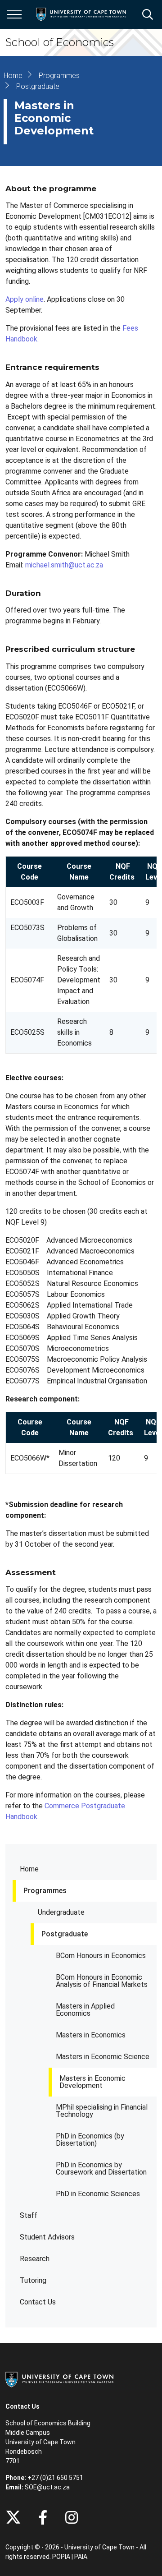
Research (35, 2259)
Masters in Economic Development (92, 2082)
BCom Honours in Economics (101, 1956)
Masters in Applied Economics (85, 2010)
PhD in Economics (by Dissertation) (90, 2140)
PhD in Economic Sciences (98, 2194)
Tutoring (33, 2280)
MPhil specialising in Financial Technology (102, 2111)
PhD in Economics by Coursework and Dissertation (101, 2168)
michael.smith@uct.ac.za (64, 565)
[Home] (59, 2379)
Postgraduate (65, 1934)
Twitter (13, 2517)
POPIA (61, 2557)
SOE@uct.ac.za (47, 2487)
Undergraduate (61, 1912)
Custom (72, 2517)
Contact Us (38, 2302)
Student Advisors (47, 2237)
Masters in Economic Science (103, 2057)
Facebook (43, 2517)
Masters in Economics (91, 2035)
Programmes (45, 1891)
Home (29, 1869)
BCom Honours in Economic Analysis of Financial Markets (102, 1981)
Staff (29, 2215)
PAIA (81, 2557)
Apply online (25, 299)
